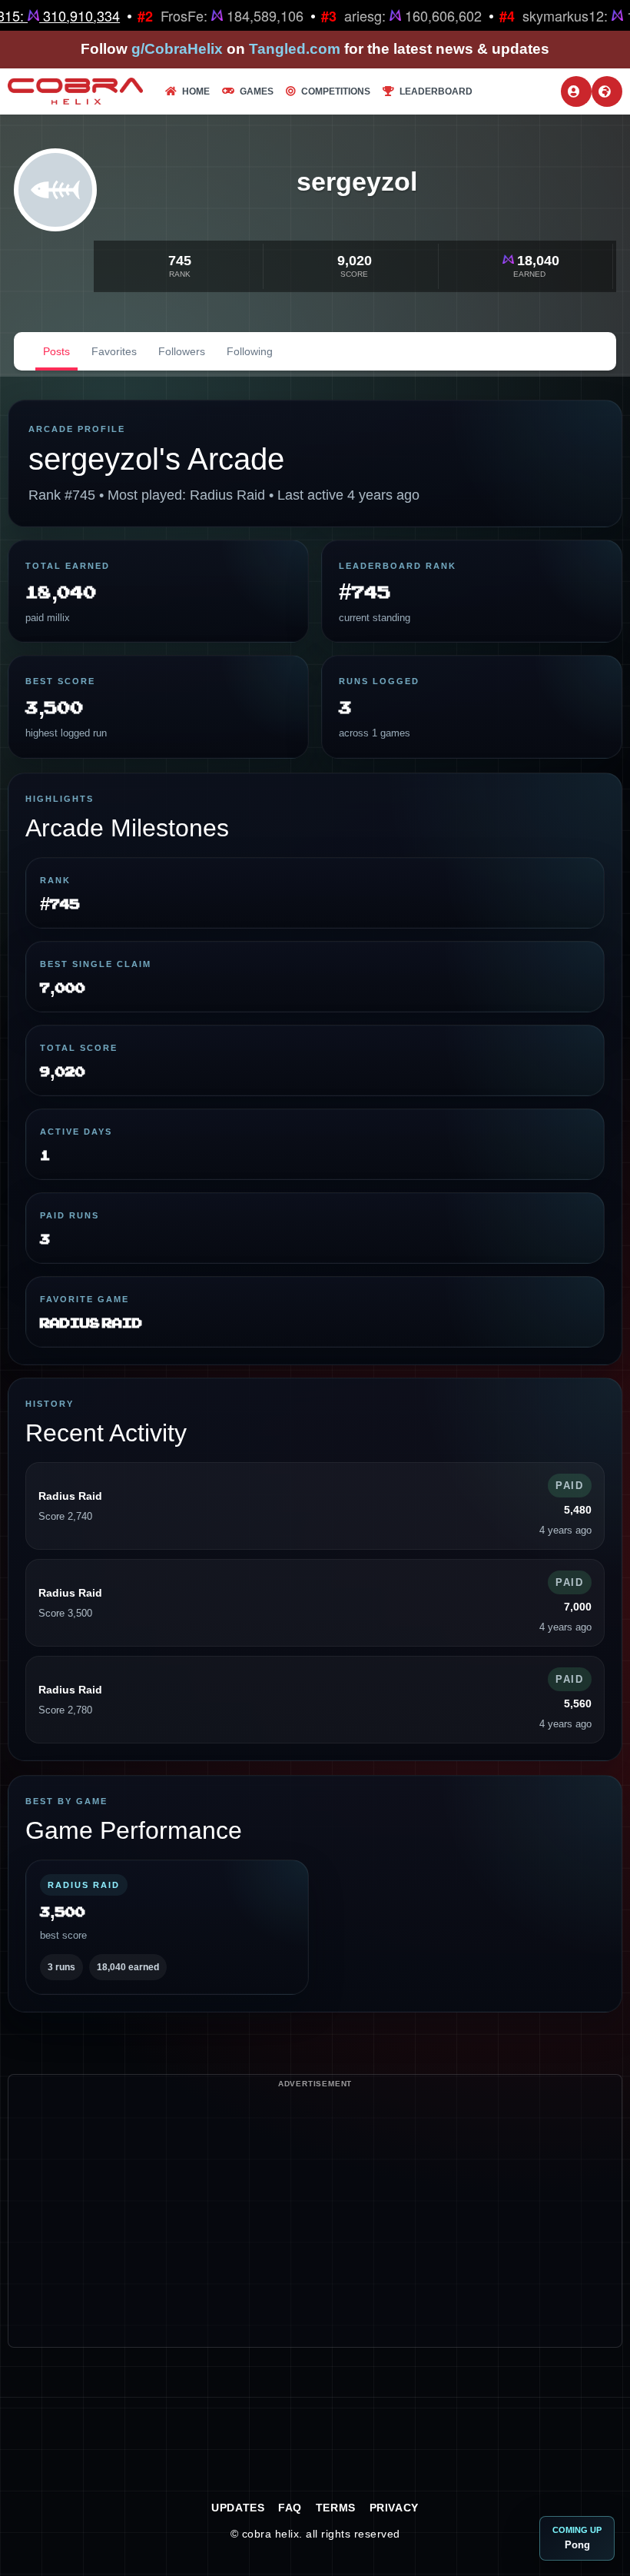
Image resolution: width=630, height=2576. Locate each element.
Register (607, 91)
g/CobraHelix (177, 49)
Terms (336, 2508)
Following (250, 351)
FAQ (290, 2508)
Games (257, 91)
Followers (182, 351)
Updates (238, 2508)
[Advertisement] (315, 2239)
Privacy (394, 2508)
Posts (56, 351)
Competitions (336, 91)
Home (196, 91)
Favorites (114, 351)
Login (576, 91)
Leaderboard (436, 91)
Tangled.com (295, 49)
